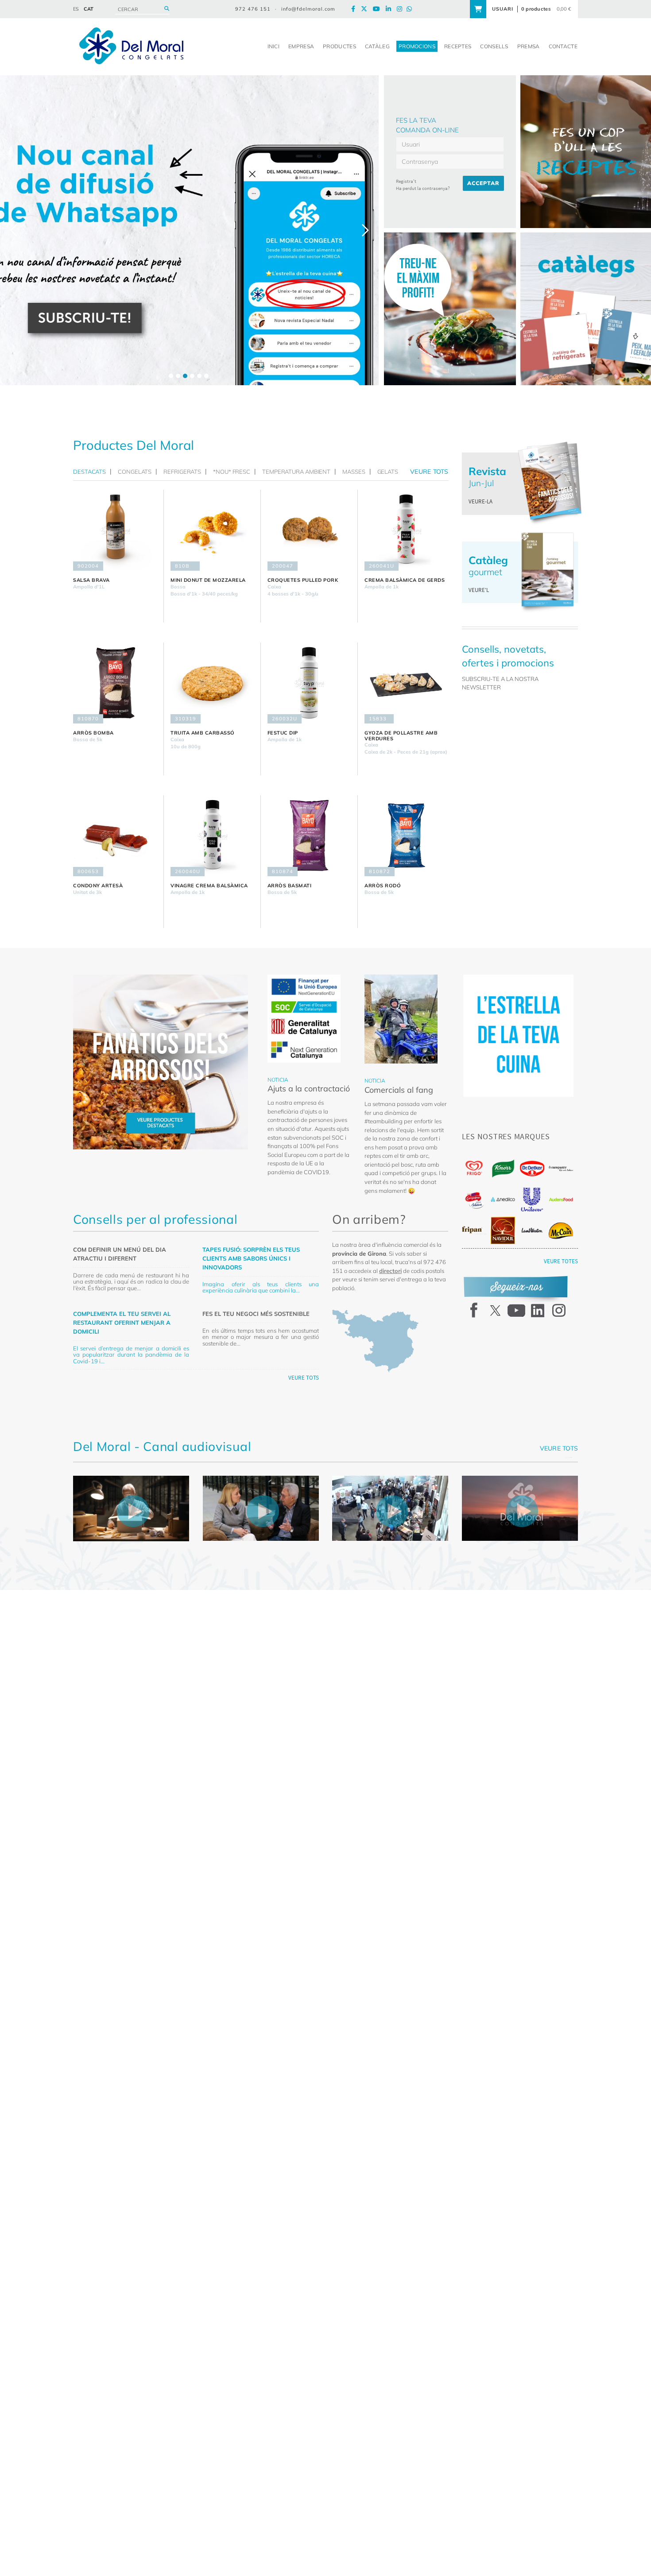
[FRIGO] (474, 1168)
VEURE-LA (480, 501)
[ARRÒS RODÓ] (406, 836)
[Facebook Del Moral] (355, 9)
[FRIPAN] (474, 1230)
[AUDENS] (561, 1199)
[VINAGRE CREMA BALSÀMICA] (212, 836)
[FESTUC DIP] (309, 683)
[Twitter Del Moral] (366, 9)
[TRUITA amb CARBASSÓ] (212, 683)
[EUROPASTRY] (561, 1168)
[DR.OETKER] (532, 1169)
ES (76, 9)
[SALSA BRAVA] (115, 530)
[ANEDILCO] (503, 1199)
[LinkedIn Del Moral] (391, 9)
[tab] (92, 472)
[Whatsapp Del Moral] (411, 9)
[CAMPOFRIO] (474, 1200)
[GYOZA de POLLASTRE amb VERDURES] (406, 683)
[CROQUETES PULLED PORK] (309, 530)
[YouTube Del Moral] (379, 9)
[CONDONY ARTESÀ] (115, 836)
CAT (89, 9)
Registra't (406, 181)
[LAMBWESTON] (532, 1230)
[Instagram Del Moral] (402, 9)
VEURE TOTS (304, 1378)
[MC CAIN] (561, 1231)
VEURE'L (479, 590)
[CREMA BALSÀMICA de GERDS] (406, 530)
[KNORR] (503, 1169)
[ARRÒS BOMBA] (115, 683)
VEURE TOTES (561, 1261)
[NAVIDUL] (503, 1230)
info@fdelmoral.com (308, 9)
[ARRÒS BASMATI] (309, 836)
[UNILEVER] (532, 1200)
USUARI (503, 9)
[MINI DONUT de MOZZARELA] (212, 530)
